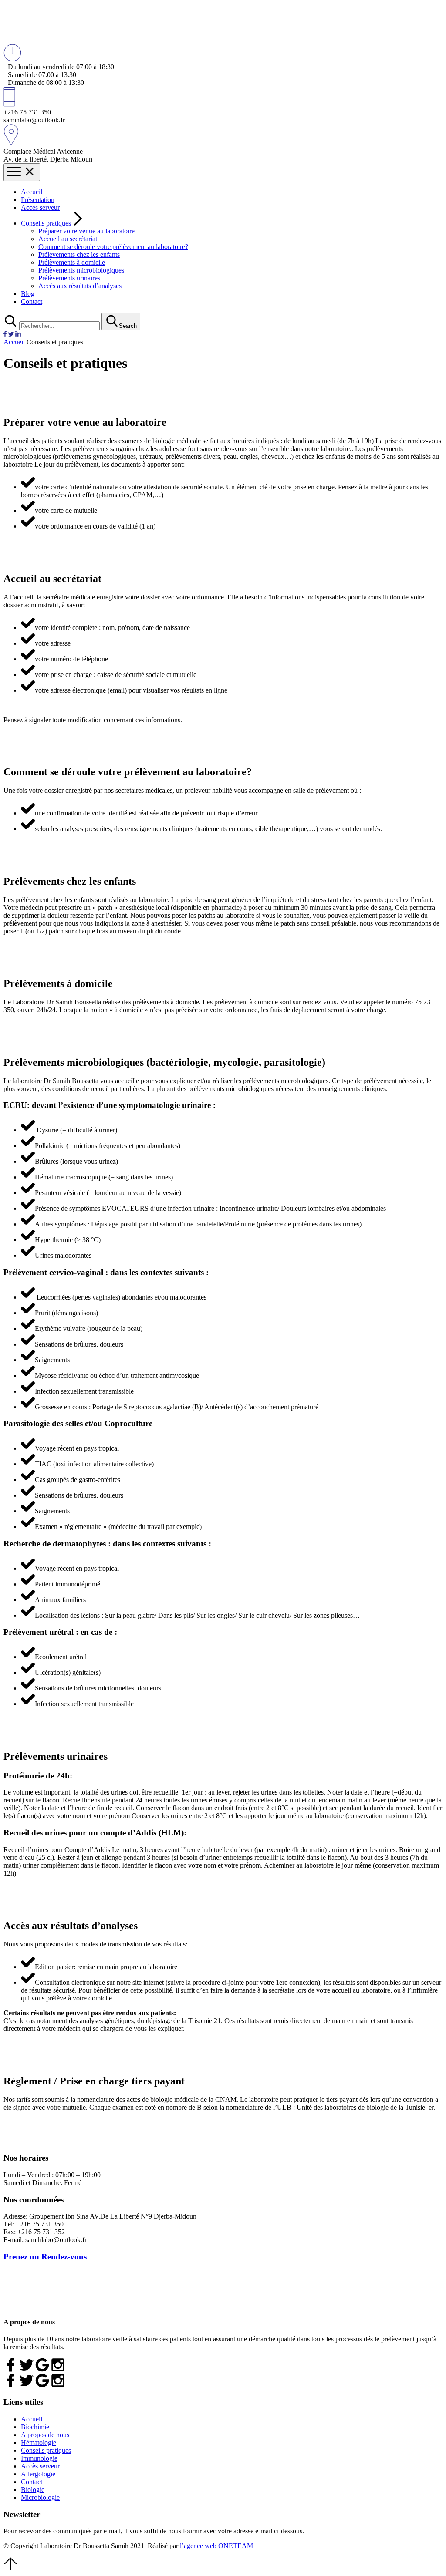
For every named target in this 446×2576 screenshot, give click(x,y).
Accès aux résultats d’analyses (80, 286)
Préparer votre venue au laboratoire (86, 231)
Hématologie (39, 2443)
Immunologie (39, 2458)
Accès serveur (40, 207)
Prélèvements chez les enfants (79, 254)
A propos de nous (45, 2435)
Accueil (32, 192)
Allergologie (38, 2474)
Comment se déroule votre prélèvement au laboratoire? (113, 247)
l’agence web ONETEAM (216, 2546)
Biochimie (35, 2427)
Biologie (33, 2490)
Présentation (38, 200)
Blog (28, 294)
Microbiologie (40, 2497)
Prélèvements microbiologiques (81, 270)
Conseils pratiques (46, 223)
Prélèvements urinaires (69, 278)
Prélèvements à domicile (72, 262)
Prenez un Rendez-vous (45, 2257)
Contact (32, 301)
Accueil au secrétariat (68, 239)
